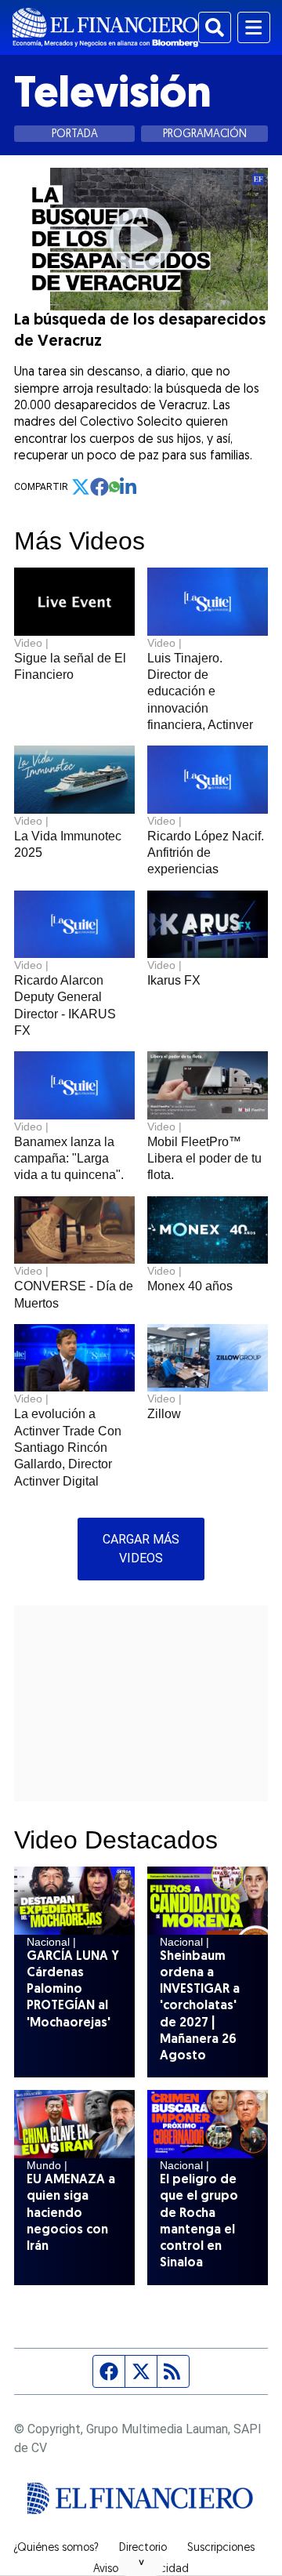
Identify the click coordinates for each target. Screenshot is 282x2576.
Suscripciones (221, 2549)
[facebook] (99, 487)
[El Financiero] (105, 27)
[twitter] (81, 487)
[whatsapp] (114, 487)
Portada (75, 134)
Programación (205, 134)
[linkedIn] (129, 487)
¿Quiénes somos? (56, 2549)
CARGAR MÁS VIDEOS (141, 1549)
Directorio (143, 2549)
